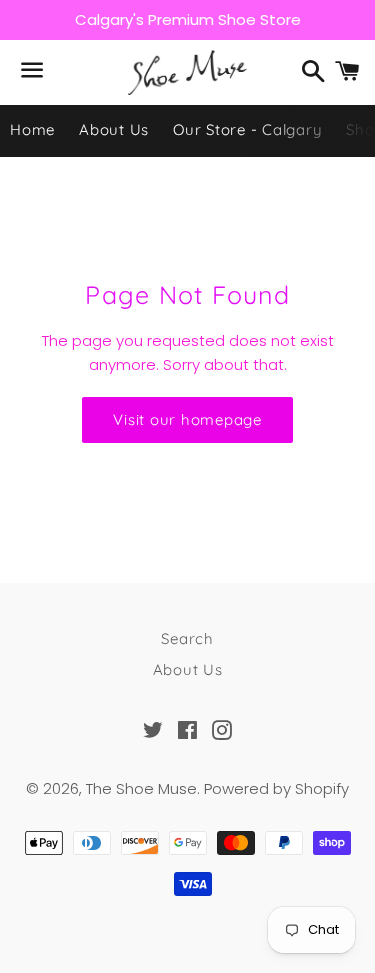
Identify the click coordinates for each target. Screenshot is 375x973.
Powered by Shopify (276, 788)
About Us (114, 129)
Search (187, 638)
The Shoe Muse (141, 788)
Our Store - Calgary (247, 129)
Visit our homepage (187, 419)
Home (32, 129)
